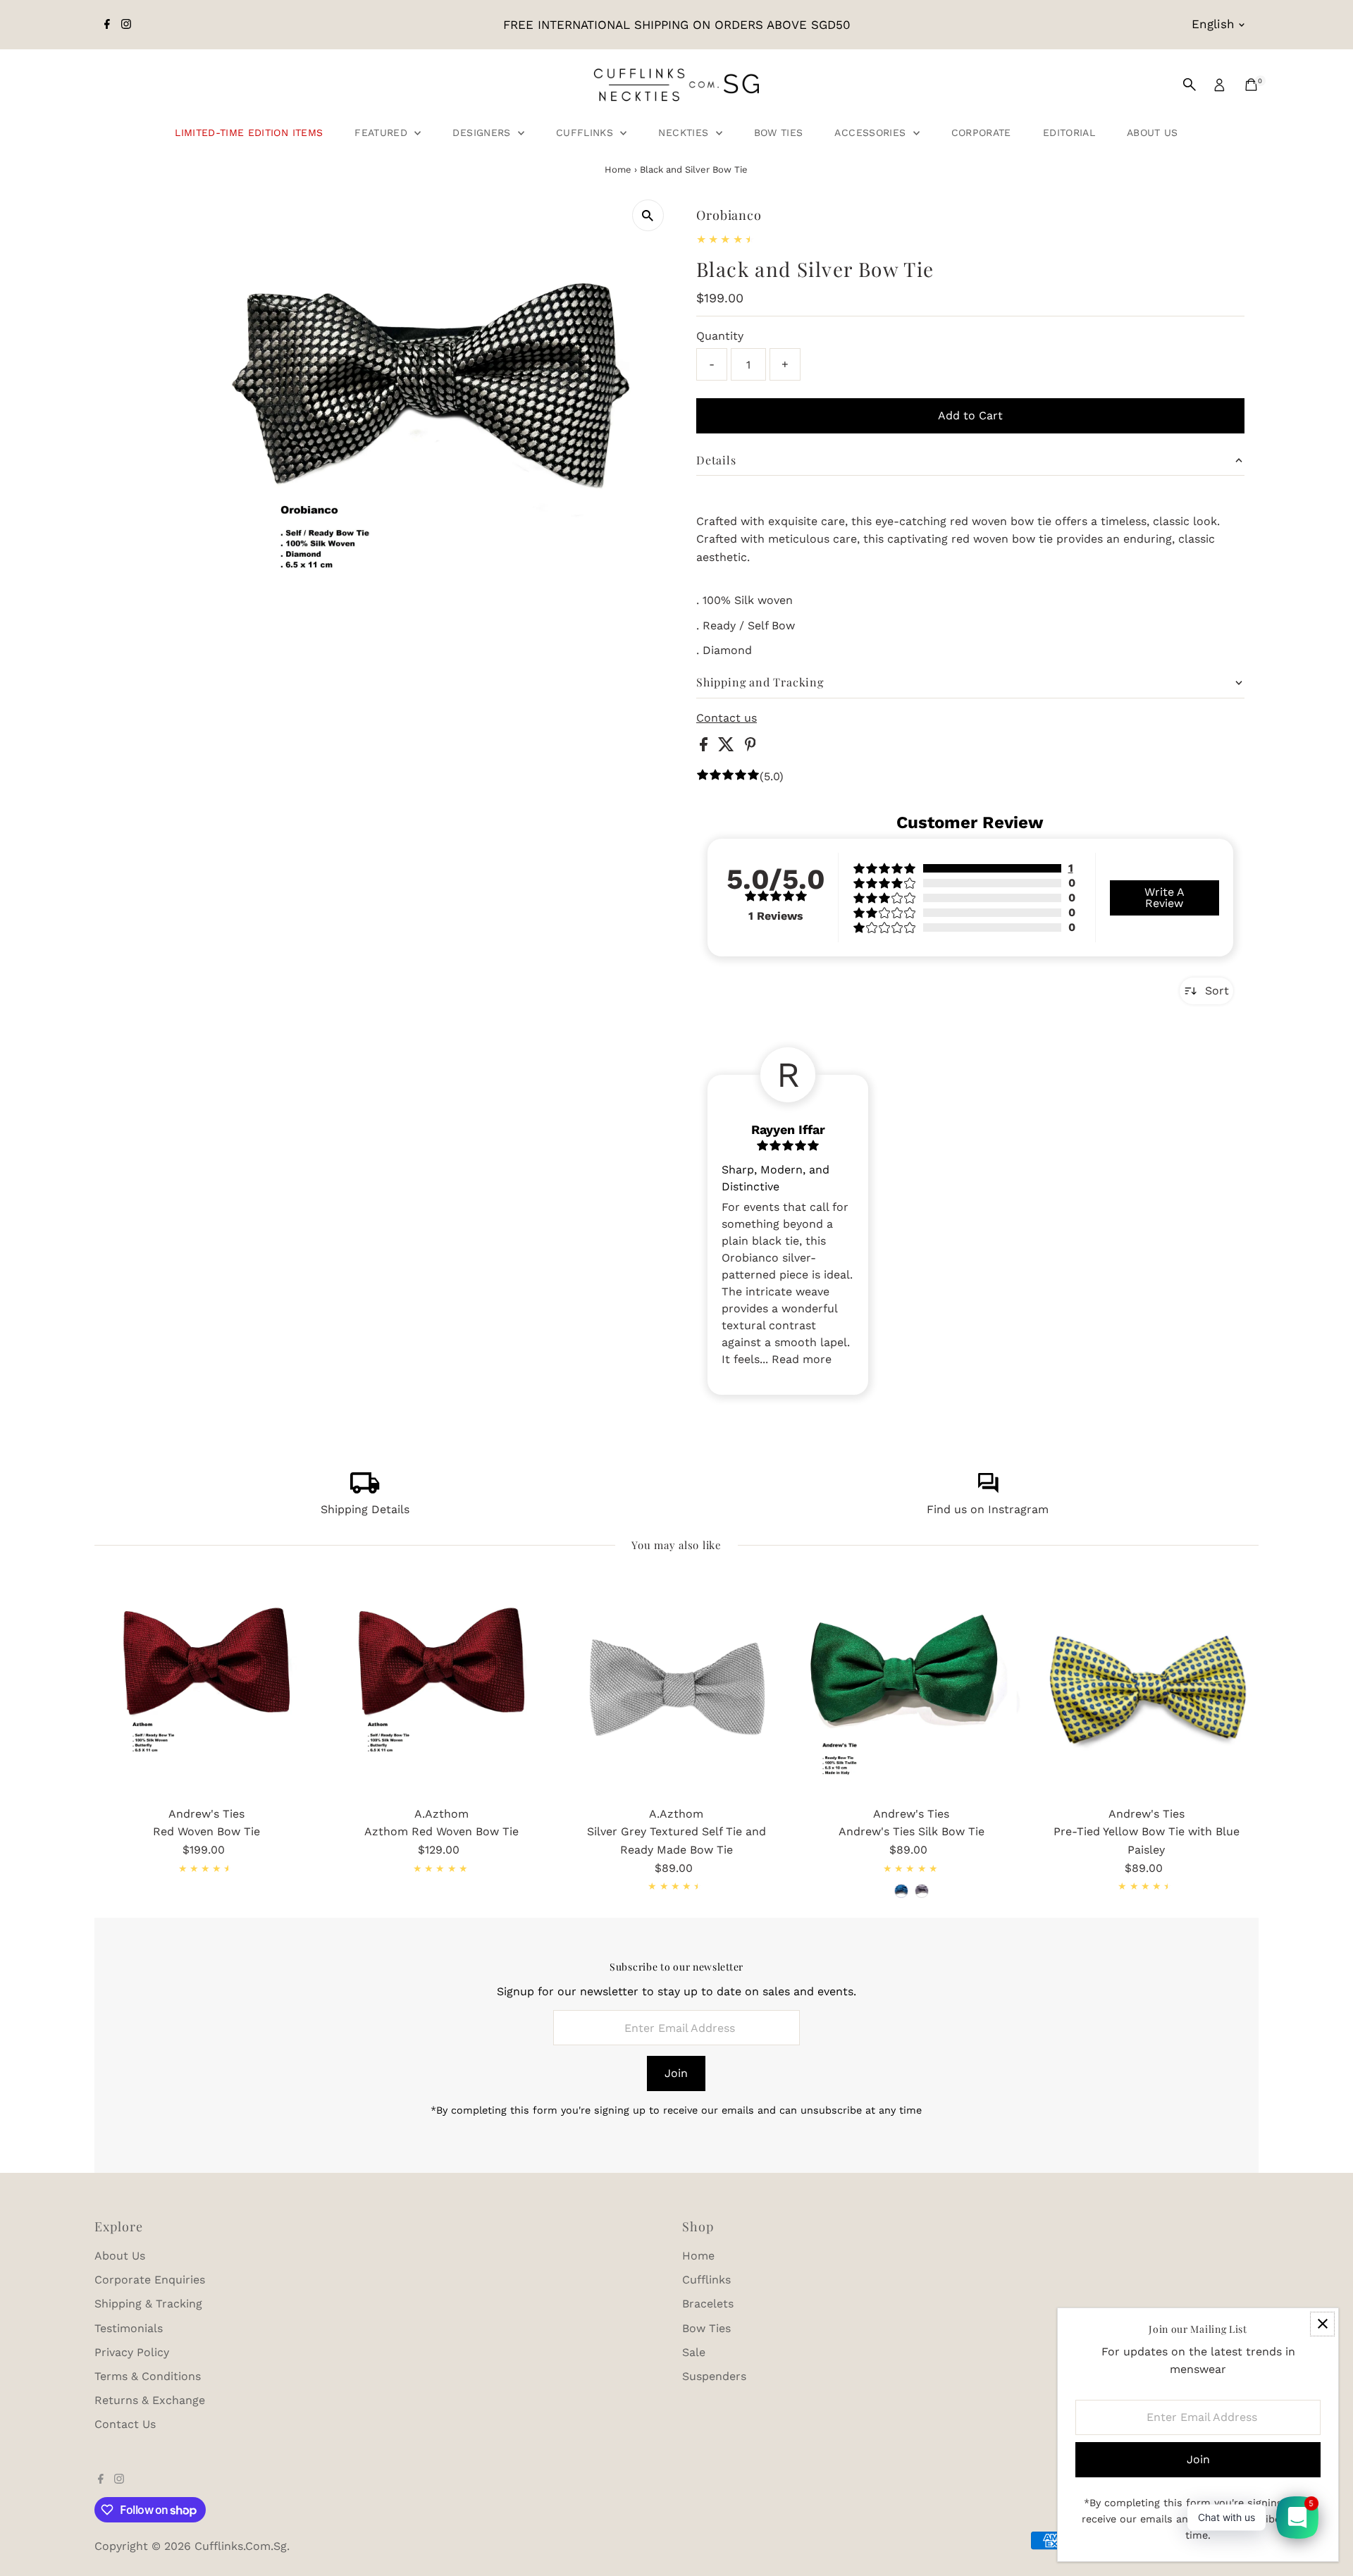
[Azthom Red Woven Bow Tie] (441, 1687)
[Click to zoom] (648, 215)
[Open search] (1190, 85)
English (1213, 24)
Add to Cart (970, 415)
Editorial (1069, 133)
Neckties (685, 133)
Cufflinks (587, 133)
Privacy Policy (132, 2352)
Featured (383, 133)
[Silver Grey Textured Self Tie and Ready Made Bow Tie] (676, 1687)
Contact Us (125, 2424)
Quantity (720, 336)
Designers (483, 133)
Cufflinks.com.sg (241, 2546)
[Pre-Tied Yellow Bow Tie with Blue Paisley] (1146, 1687)
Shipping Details (365, 1509)
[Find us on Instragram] (988, 1490)
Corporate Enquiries (150, 2280)
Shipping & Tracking (148, 2304)
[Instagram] (126, 25)
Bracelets (708, 2304)
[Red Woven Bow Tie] (206, 1687)
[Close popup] (1322, 2324)
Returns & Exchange (150, 2400)
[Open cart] (1251, 85)
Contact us (727, 718)
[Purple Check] (922, 1891)
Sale (694, 2352)
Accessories (872, 133)
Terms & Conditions (148, 2376)
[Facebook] (107, 25)
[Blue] (901, 1891)
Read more (802, 1359)
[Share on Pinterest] (750, 747)
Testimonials (129, 2328)
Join (676, 2073)
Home (618, 170)
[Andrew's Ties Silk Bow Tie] (912, 1687)
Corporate (981, 133)
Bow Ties (779, 133)
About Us (1153, 133)
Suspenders (714, 2376)
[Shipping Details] (365, 1490)
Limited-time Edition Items (249, 133)
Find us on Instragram (988, 1509)
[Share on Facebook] (705, 747)
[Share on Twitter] (728, 747)
